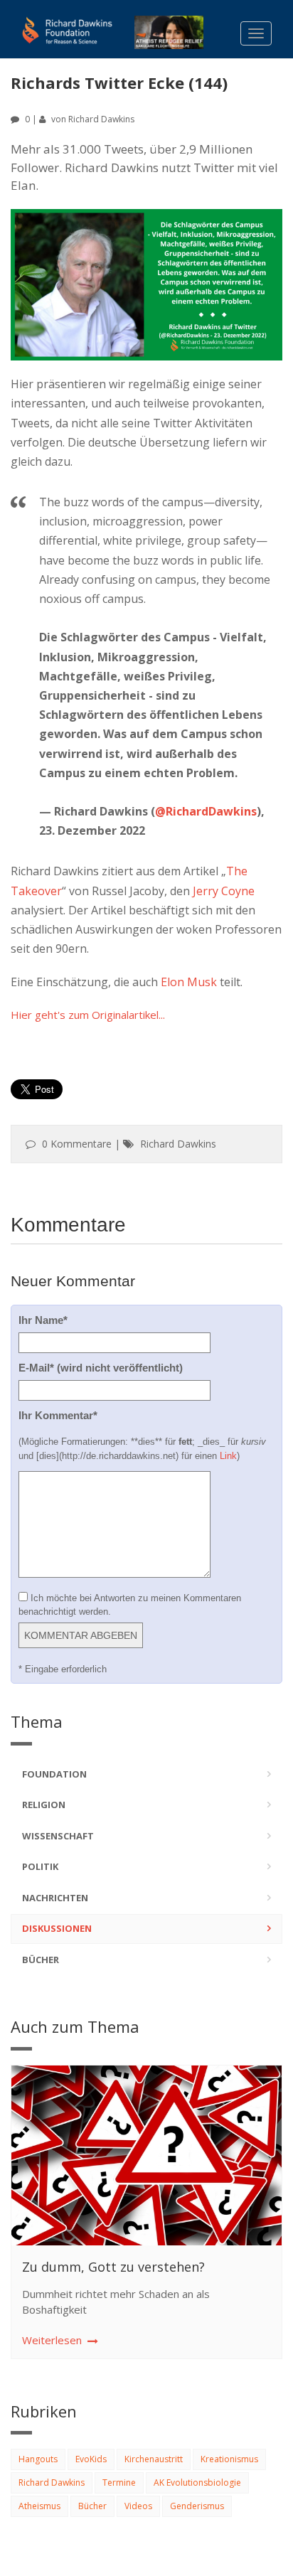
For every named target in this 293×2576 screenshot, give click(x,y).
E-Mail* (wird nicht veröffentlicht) (101, 1368)
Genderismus (197, 2506)
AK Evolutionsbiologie (197, 2483)
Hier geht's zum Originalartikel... (88, 1015)
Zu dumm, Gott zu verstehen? (113, 2267)
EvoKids (91, 2459)
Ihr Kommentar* (58, 1415)
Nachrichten (55, 1898)
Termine (119, 2483)
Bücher (41, 1960)
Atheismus (39, 2506)
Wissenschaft (58, 1836)
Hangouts (38, 2459)
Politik (40, 1866)
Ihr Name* (43, 1320)
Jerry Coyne (224, 891)
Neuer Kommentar (73, 1281)
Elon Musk (189, 982)
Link (228, 1456)
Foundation (54, 1774)
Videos (138, 2506)
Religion (44, 1805)
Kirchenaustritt (154, 2459)
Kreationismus (229, 2459)
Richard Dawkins (101, 119)
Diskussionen (57, 1928)
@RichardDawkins (206, 811)
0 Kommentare (77, 1144)
